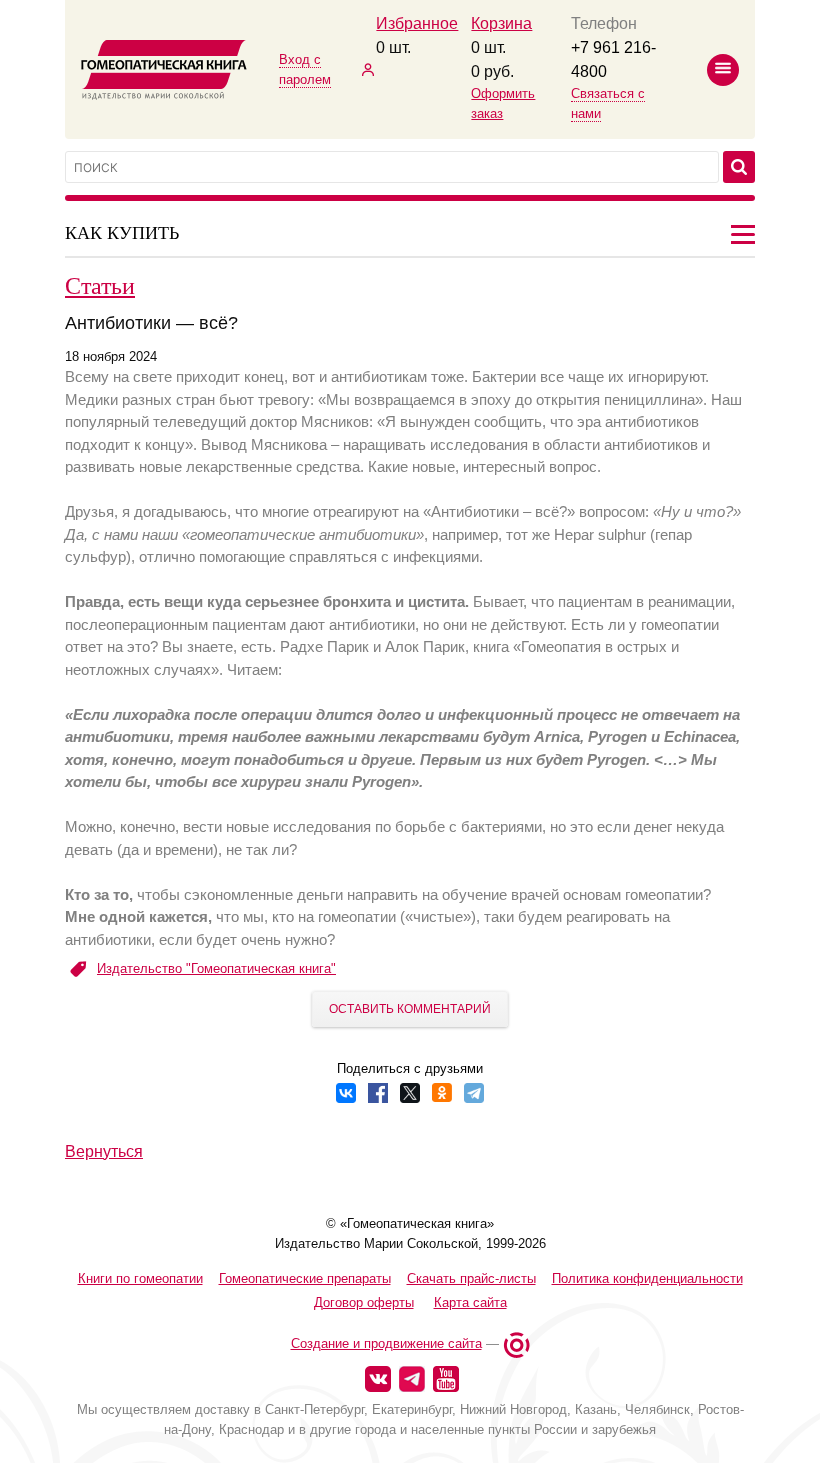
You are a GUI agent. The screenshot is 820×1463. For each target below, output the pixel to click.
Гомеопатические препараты (305, 1278)
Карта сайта (470, 1302)
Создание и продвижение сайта (386, 1343)
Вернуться (104, 1151)
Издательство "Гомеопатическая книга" (216, 968)
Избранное (417, 23)
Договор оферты (364, 1302)
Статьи (100, 285)
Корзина (501, 23)
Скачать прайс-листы (471, 1278)
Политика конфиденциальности (647, 1278)
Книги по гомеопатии (140, 1278)
